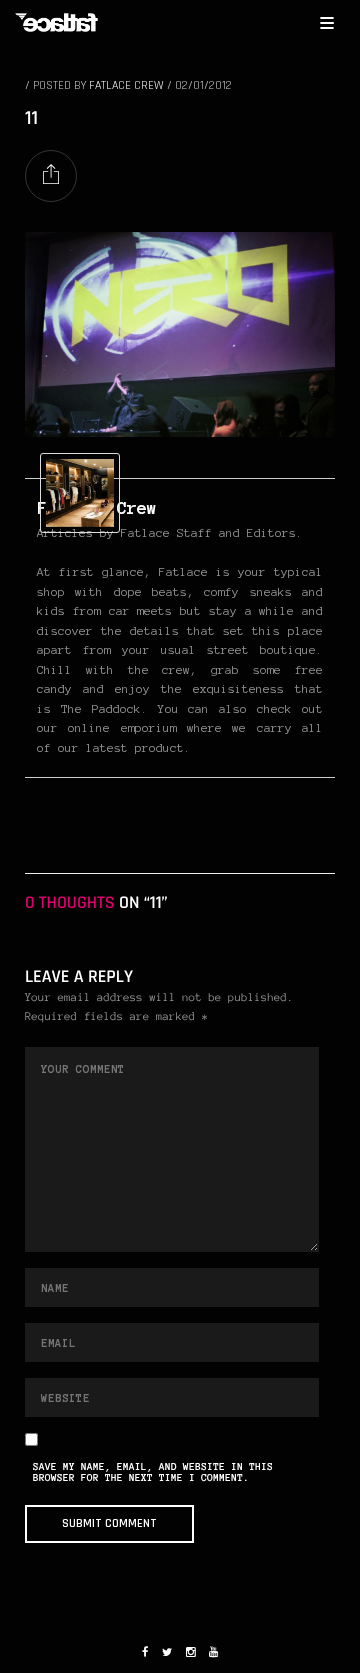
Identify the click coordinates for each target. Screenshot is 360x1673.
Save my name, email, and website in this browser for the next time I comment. (153, 1473)
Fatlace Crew (126, 85)
